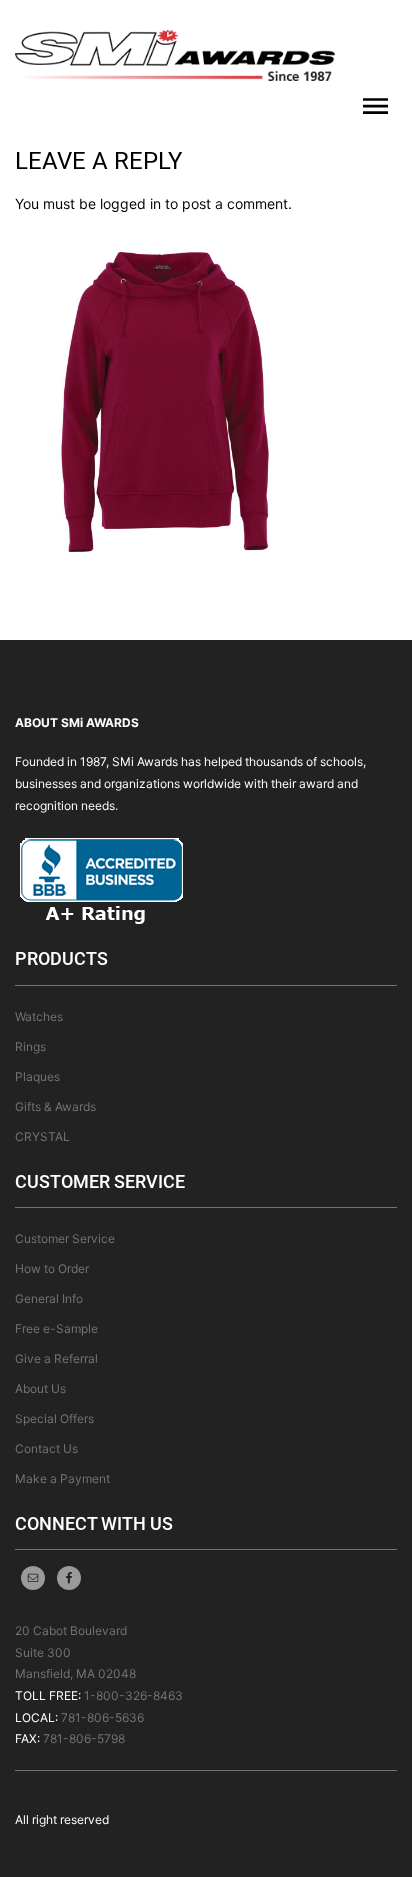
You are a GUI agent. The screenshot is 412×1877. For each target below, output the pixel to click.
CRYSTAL (42, 1136)
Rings (30, 1046)
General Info (49, 1298)
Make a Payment (62, 1478)
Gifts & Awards (55, 1106)
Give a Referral (56, 1358)
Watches (39, 1016)
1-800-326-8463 (133, 1695)
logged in (130, 203)
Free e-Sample (56, 1328)
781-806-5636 (102, 1717)
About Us (40, 1388)
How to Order (52, 1268)
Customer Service (65, 1238)
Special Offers (54, 1418)
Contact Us (46, 1448)
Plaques (37, 1076)
